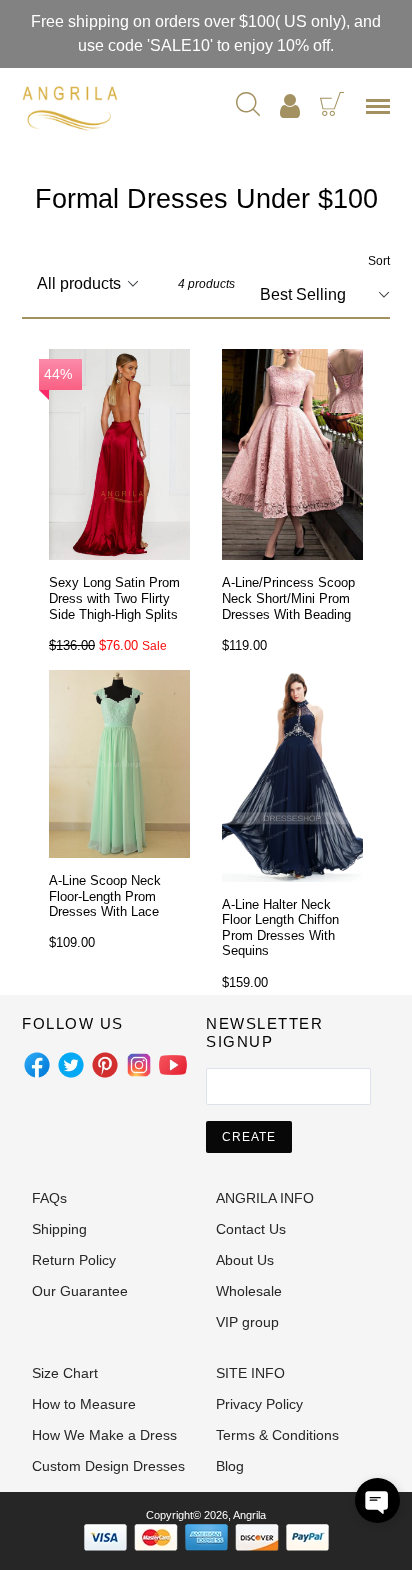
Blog (230, 1466)
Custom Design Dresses (108, 1466)
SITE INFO (250, 1373)
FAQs (49, 1198)
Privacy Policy (259, 1404)
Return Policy (74, 1260)
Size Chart (65, 1373)
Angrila (249, 1515)
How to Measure (84, 1404)
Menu (382, 113)
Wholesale (249, 1291)
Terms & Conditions (277, 1435)
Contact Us (251, 1229)
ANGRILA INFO (265, 1198)
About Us (245, 1260)
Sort (379, 261)
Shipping (59, 1229)
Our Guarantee (80, 1291)
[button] (377, 1500)
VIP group (247, 1322)
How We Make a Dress (104, 1435)
